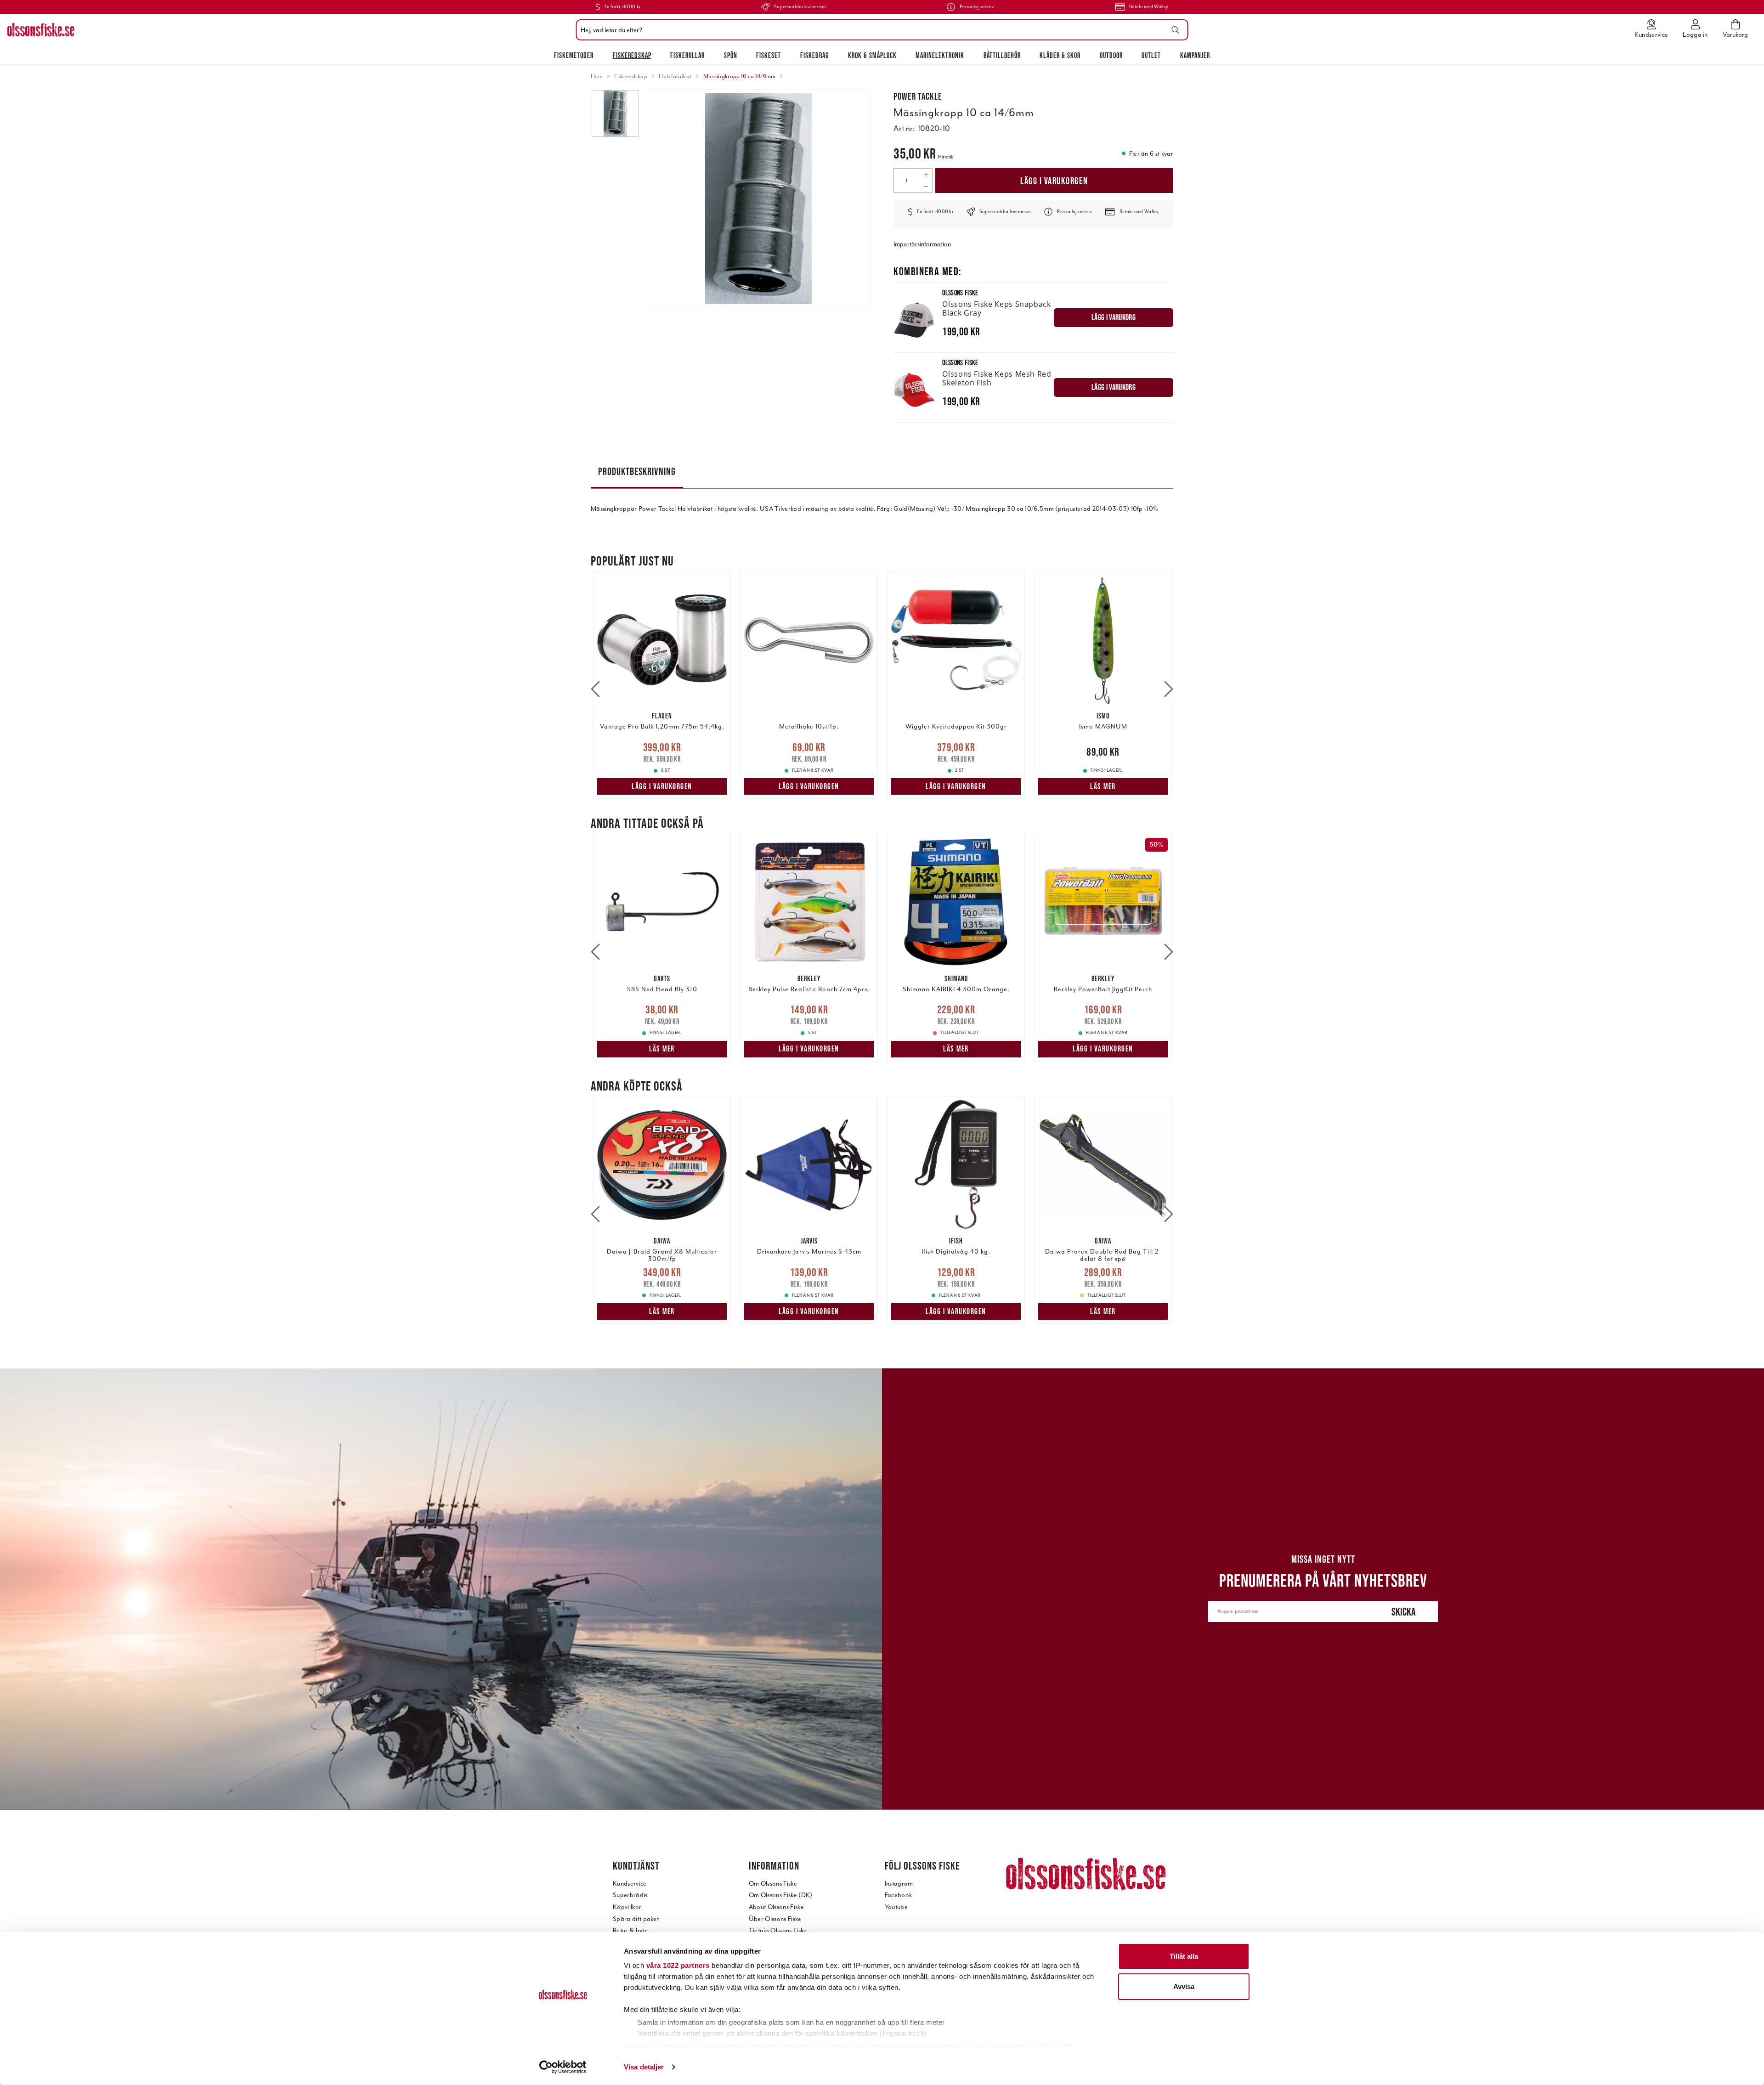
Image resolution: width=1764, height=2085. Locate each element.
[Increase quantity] (926, 175)
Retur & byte (630, 1930)
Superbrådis (630, 1895)
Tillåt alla (1184, 1956)
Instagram (899, 1884)
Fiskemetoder (574, 55)
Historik (946, 157)
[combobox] (880, 30)
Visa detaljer (644, 2067)
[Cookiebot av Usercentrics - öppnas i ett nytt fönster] (563, 2067)
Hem (597, 76)
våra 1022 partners (678, 1965)
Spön (731, 55)
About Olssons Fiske (776, 1907)
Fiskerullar (687, 55)
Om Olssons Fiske (773, 1884)
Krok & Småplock (872, 55)
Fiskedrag (814, 55)
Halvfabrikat (675, 76)
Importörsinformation (922, 244)
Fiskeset (769, 55)
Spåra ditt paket (636, 1919)
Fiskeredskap (632, 55)
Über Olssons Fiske (775, 1919)
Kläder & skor (1060, 55)
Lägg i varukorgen (1054, 181)
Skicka (1404, 1612)
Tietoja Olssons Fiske (778, 1930)
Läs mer (1103, 786)
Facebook (899, 1895)
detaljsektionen (935, 2046)
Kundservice (630, 1884)
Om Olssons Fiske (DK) (781, 1895)
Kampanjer (1195, 55)
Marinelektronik (940, 55)
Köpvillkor (627, 1907)
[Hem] (41, 30)
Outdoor (1111, 55)
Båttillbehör (1002, 55)
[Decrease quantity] (926, 186)
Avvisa (1184, 1986)
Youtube (896, 1907)
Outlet (1151, 55)
